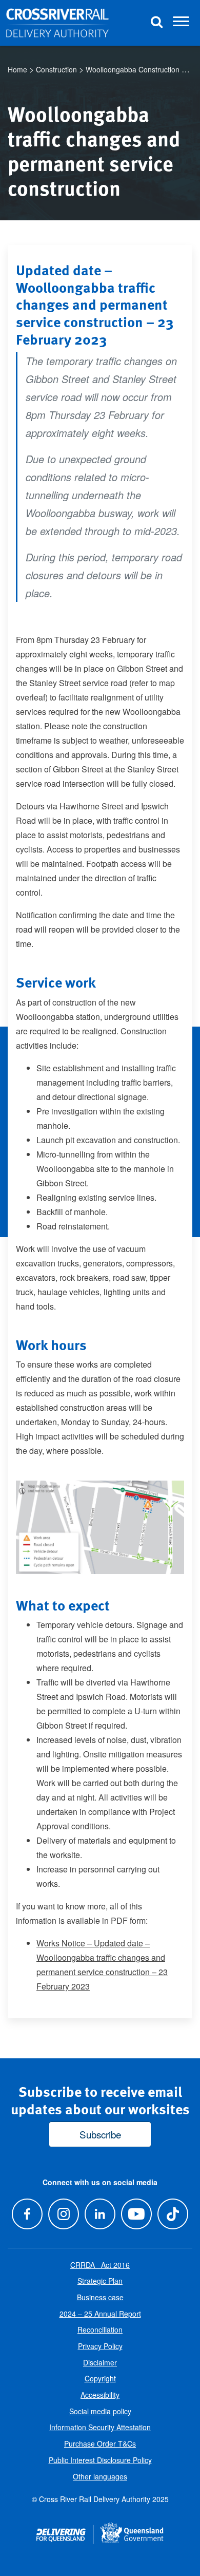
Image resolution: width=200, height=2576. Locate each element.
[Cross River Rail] (57, 23)
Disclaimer (100, 2362)
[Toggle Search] (156, 23)
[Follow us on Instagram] (63, 2214)
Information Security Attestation (100, 2427)
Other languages (100, 2476)
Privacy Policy (100, 2346)
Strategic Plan (100, 2281)
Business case (100, 2297)
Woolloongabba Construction (133, 69)
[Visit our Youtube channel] (137, 2214)
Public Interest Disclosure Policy (100, 2460)
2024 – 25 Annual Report (100, 2314)
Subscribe (100, 2134)
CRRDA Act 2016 (100, 2265)
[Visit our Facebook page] (27, 2214)
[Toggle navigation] (181, 23)
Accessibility (100, 2395)
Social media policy (100, 2411)
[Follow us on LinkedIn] (100, 2214)
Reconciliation (100, 2329)
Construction (56, 69)
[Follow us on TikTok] (173, 2214)
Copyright (100, 2378)
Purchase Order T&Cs (100, 2444)
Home (17, 69)
